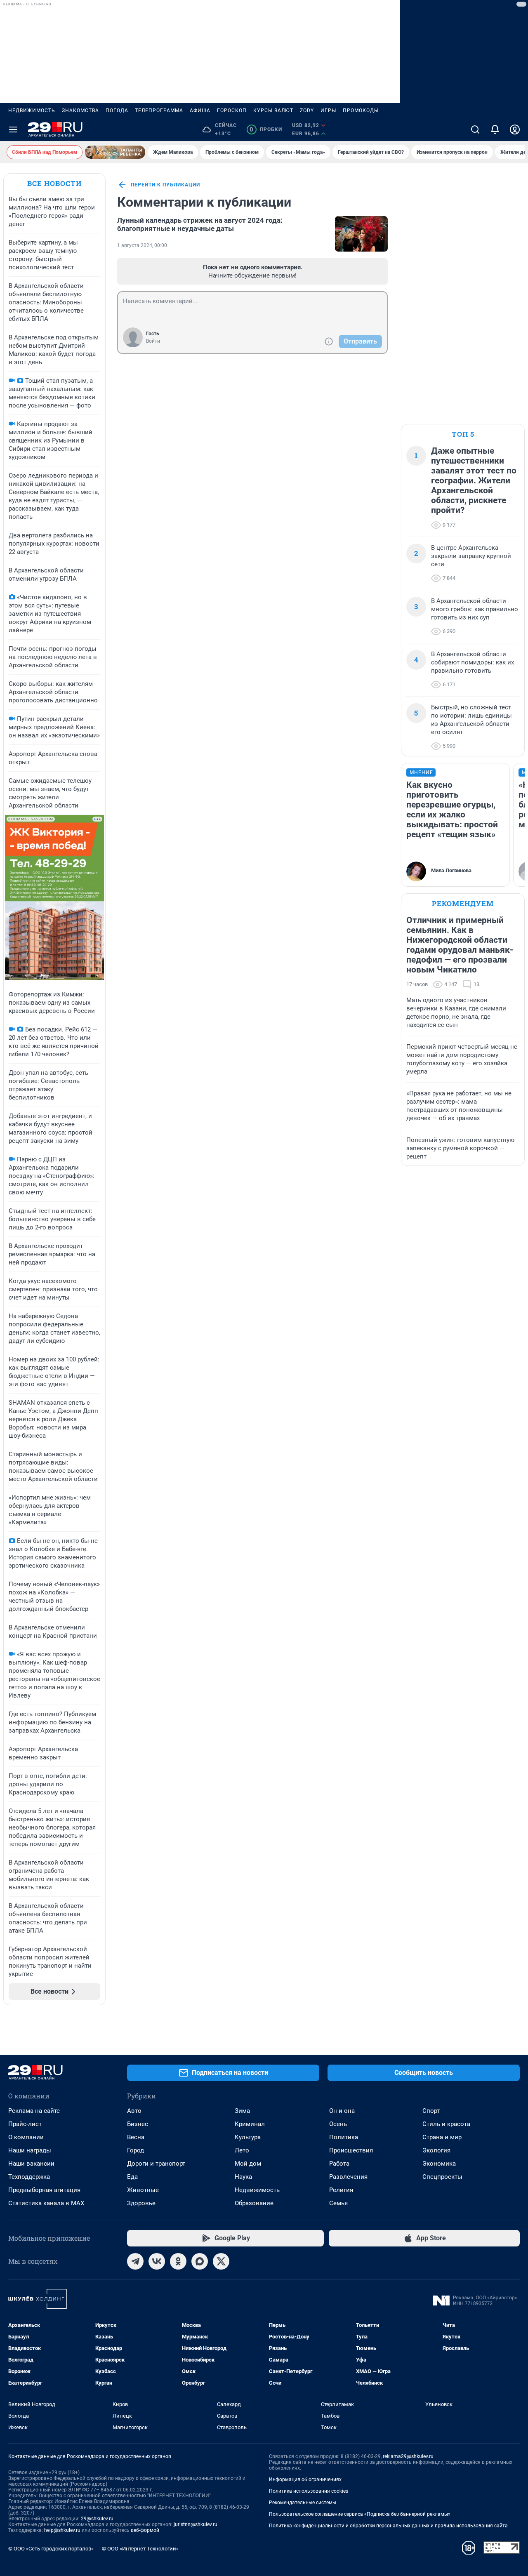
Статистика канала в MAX (46, 2203)
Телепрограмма (159, 111)
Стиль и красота (446, 2124)
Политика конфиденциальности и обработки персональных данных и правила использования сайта (388, 2526)
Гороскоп (232, 111)
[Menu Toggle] (13, 130)
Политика (344, 2137)
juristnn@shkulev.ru (196, 2524)
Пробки (266, 130)
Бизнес (138, 2124)
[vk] (157, 2261)
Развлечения (348, 2177)
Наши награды (30, 2150)
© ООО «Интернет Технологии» (140, 2549)
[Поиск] (475, 130)
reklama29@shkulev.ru (408, 2456)
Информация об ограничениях (305, 2479)
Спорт (431, 2111)
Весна (136, 2137)
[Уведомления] (495, 130)
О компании (26, 2137)
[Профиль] (515, 130)
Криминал (250, 2124)
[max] (200, 2261)
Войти (153, 341)
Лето (242, 2150)
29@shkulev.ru (97, 2519)
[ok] (178, 2261)
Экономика (439, 2164)
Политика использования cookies (309, 2491)
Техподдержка (29, 2177)
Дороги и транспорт (156, 2164)
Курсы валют (273, 111)
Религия (341, 2190)
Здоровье (141, 2203)
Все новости (54, 183)
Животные (143, 2190)
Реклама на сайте (34, 2111)
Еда (132, 2177)
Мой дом (248, 2164)
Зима (242, 2111)
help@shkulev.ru (62, 2530)
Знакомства (80, 111)
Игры (328, 111)
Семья (338, 2203)
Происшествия (351, 2150)
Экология (436, 2150)
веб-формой (145, 2530)
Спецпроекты (442, 2177)
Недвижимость (32, 111)
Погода (117, 111)
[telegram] (135, 2261)
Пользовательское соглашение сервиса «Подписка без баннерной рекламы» (360, 2514)
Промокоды (361, 111)
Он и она (342, 2111)
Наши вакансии (31, 2164)
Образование (254, 2203)
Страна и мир (442, 2137)
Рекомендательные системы (303, 2503)
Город (136, 2150)
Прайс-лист (25, 2124)
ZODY (307, 111)
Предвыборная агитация (44, 2190)
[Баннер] (115, 152)
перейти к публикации (165, 185)
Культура (248, 2137)
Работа (339, 2164)
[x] (221, 2261)
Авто (134, 2111)
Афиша (200, 111)
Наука (243, 2177)
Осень (338, 2124)
